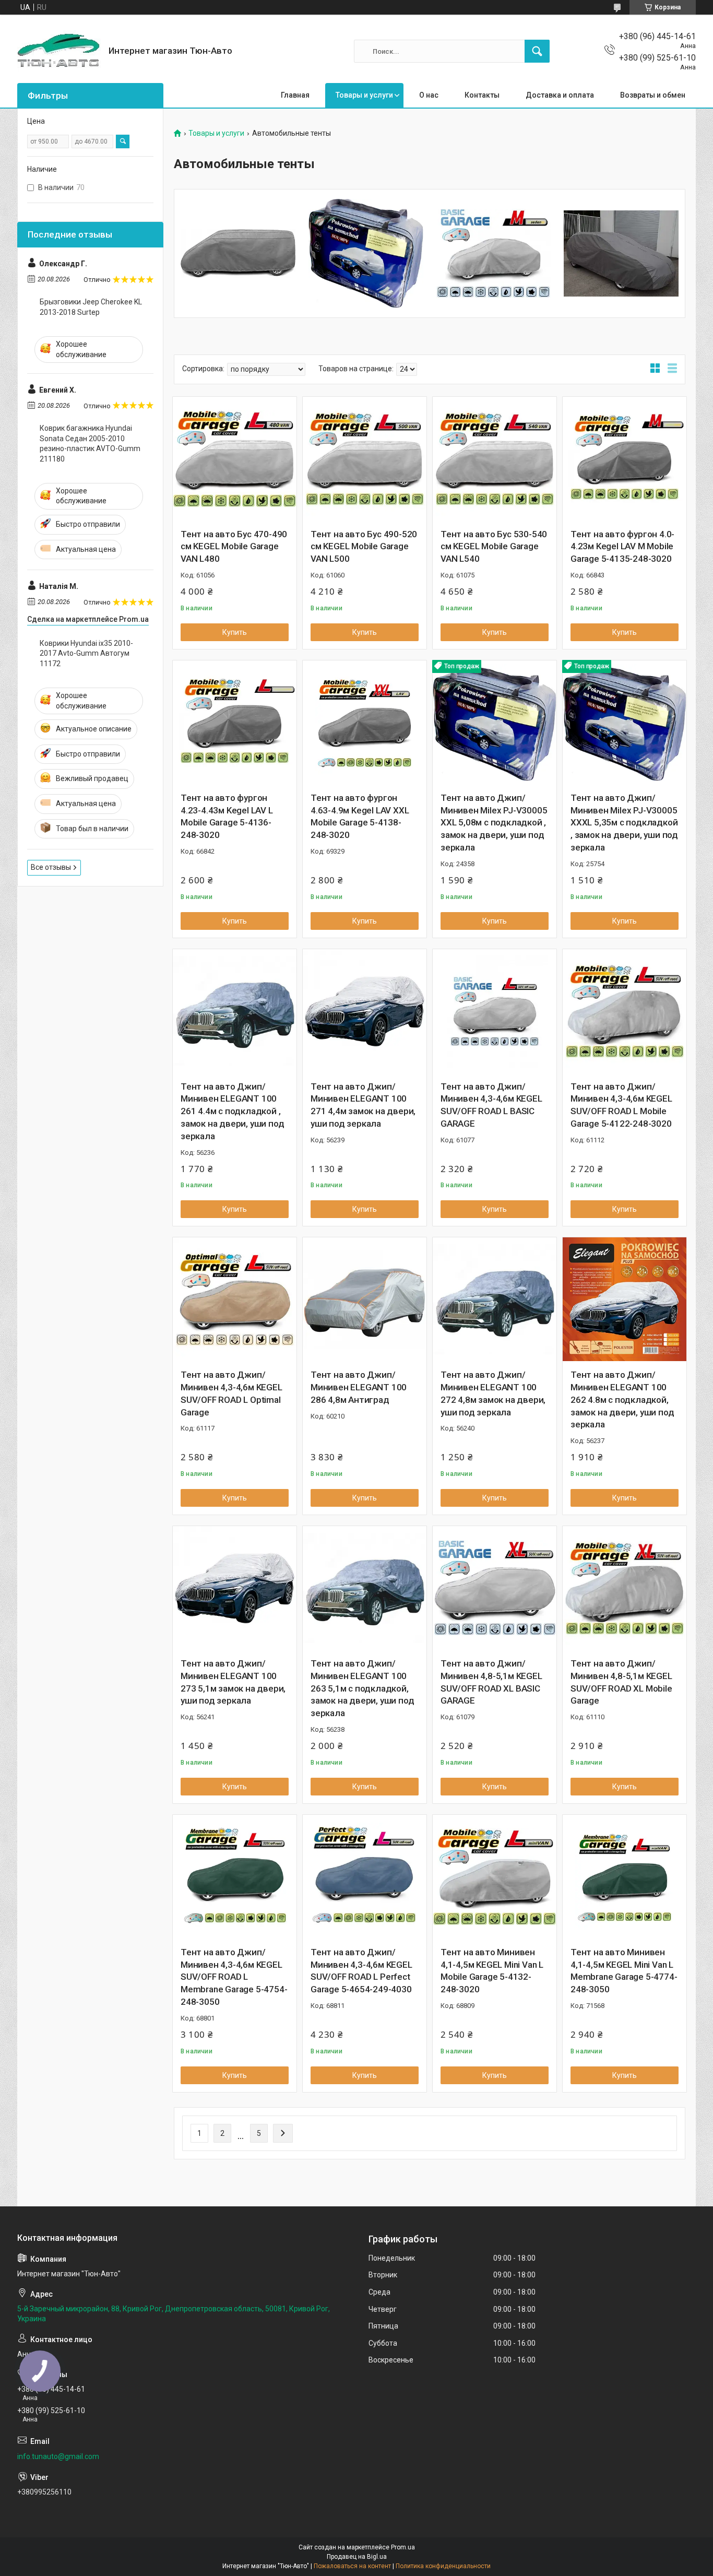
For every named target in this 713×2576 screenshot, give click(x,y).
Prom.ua (403, 2547)
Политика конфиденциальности (443, 2566)
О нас (429, 95)
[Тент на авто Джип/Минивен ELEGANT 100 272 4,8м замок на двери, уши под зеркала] (495, 1299)
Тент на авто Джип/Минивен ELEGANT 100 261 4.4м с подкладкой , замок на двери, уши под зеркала (232, 1111)
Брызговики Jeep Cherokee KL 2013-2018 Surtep (91, 307)
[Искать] (537, 51)
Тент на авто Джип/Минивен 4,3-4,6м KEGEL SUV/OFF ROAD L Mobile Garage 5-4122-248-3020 (621, 1105)
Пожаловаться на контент (352, 2566)
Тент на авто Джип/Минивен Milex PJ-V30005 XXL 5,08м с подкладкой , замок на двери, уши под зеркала (494, 823)
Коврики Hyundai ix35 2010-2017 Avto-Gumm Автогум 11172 (86, 653)
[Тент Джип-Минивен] (366, 253)
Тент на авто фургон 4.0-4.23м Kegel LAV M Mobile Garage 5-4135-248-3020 (622, 547)
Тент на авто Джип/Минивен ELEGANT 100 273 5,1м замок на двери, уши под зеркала (233, 1682)
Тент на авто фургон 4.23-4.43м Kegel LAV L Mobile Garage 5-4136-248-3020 (227, 816)
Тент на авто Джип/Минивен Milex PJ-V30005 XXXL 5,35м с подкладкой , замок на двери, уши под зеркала (624, 823)
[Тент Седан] (494, 253)
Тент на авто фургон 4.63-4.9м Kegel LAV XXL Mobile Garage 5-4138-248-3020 (360, 816)
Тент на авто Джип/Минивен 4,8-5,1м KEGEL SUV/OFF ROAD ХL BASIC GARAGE (491, 1682)
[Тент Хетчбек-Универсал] (621, 253)
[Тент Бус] (238, 253)
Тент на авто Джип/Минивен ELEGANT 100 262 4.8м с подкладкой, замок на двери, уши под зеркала (622, 1399)
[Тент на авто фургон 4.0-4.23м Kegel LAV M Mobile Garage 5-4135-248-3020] (625, 459)
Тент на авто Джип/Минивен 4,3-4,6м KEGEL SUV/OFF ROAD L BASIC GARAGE (491, 1105)
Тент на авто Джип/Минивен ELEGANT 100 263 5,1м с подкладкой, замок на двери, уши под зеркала (362, 1688)
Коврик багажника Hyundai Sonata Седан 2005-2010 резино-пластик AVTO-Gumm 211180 (90, 444)
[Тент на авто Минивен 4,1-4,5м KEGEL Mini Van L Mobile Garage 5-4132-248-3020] (495, 1877)
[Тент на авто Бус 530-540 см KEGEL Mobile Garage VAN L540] (495, 459)
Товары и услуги (364, 95)
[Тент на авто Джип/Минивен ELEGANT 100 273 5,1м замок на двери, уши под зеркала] (235, 1588)
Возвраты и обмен (653, 95)
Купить (235, 632)
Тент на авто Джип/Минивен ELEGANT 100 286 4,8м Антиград (359, 1387)
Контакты (482, 95)
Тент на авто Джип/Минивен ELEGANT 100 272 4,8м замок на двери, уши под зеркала (493, 1393)
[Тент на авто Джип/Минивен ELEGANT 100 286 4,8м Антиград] (365, 1299)
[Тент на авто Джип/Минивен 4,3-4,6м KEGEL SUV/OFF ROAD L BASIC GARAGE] (495, 1011)
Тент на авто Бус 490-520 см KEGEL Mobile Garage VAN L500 (364, 547)
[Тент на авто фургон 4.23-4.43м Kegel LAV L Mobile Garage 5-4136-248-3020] (235, 722)
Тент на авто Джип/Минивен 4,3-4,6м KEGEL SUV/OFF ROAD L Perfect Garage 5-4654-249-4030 (361, 1971)
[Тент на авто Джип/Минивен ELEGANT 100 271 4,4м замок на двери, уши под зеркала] (365, 1011)
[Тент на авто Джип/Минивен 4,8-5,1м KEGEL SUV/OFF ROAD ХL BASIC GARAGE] (495, 1588)
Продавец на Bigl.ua (357, 2557)
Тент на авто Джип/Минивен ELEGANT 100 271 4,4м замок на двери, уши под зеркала (363, 1105)
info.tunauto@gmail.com (58, 2456)
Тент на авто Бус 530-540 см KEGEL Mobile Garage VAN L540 (494, 547)
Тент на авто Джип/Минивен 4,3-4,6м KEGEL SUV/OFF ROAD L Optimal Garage (231, 1393)
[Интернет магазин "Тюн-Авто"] (59, 51)
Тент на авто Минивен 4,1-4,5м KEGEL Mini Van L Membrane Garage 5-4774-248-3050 (624, 1971)
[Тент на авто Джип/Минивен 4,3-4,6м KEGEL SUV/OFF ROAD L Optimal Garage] (235, 1299)
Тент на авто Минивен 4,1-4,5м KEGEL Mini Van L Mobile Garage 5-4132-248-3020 (492, 1971)
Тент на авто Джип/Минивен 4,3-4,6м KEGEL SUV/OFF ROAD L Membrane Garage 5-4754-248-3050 (234, 1977)
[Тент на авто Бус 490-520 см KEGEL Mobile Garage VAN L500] (365, 459)
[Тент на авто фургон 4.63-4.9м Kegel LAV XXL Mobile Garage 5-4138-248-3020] (365, 722)
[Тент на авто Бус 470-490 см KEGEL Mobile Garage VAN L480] (235, 459)
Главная (295, 95)
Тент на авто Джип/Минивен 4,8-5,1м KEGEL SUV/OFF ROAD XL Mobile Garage (621, 1682)
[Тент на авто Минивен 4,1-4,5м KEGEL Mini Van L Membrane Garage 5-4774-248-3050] (625, 1877)
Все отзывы (51, 867)
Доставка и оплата (560, 95)
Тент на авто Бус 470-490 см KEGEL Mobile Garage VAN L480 (234, 547)
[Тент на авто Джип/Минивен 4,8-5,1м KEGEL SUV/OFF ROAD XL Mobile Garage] (625, 1588)
